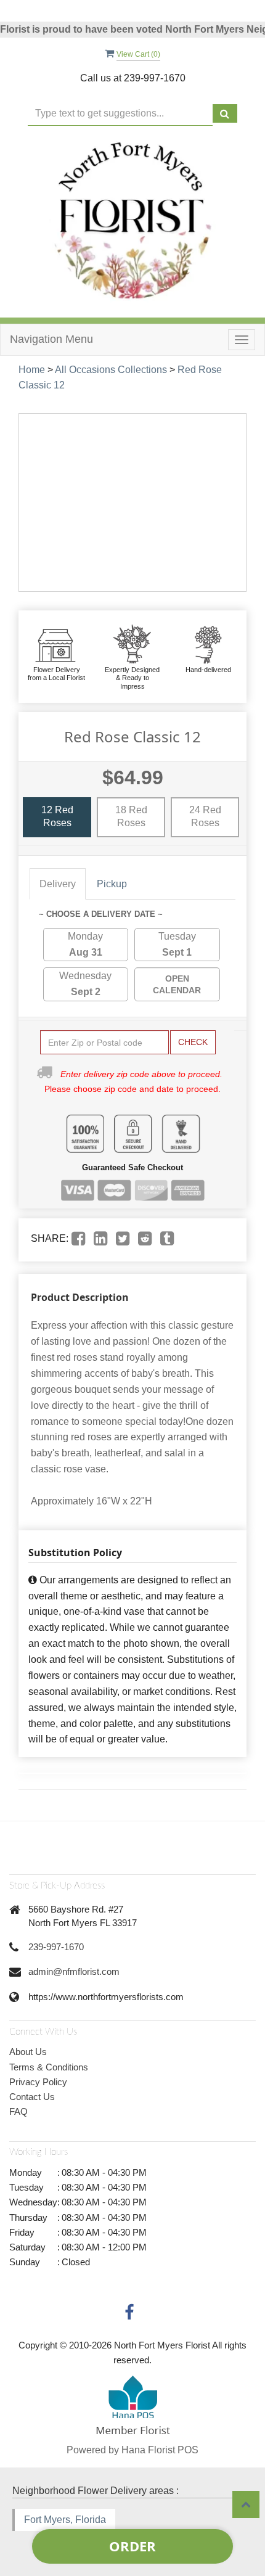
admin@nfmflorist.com (74, 1971)
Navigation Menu (51, 339)
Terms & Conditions (49, 2067)
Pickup (112, 884)
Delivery (58, 884)
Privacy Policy (38, 2082)
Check (193, 1042)
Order (132, 2546)
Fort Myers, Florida (65, 2520)
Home (32, 370)
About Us (28, 2052)
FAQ (18, 2111)
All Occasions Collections (111, 370)
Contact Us (32, 2097)
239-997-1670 (56, 1947)
